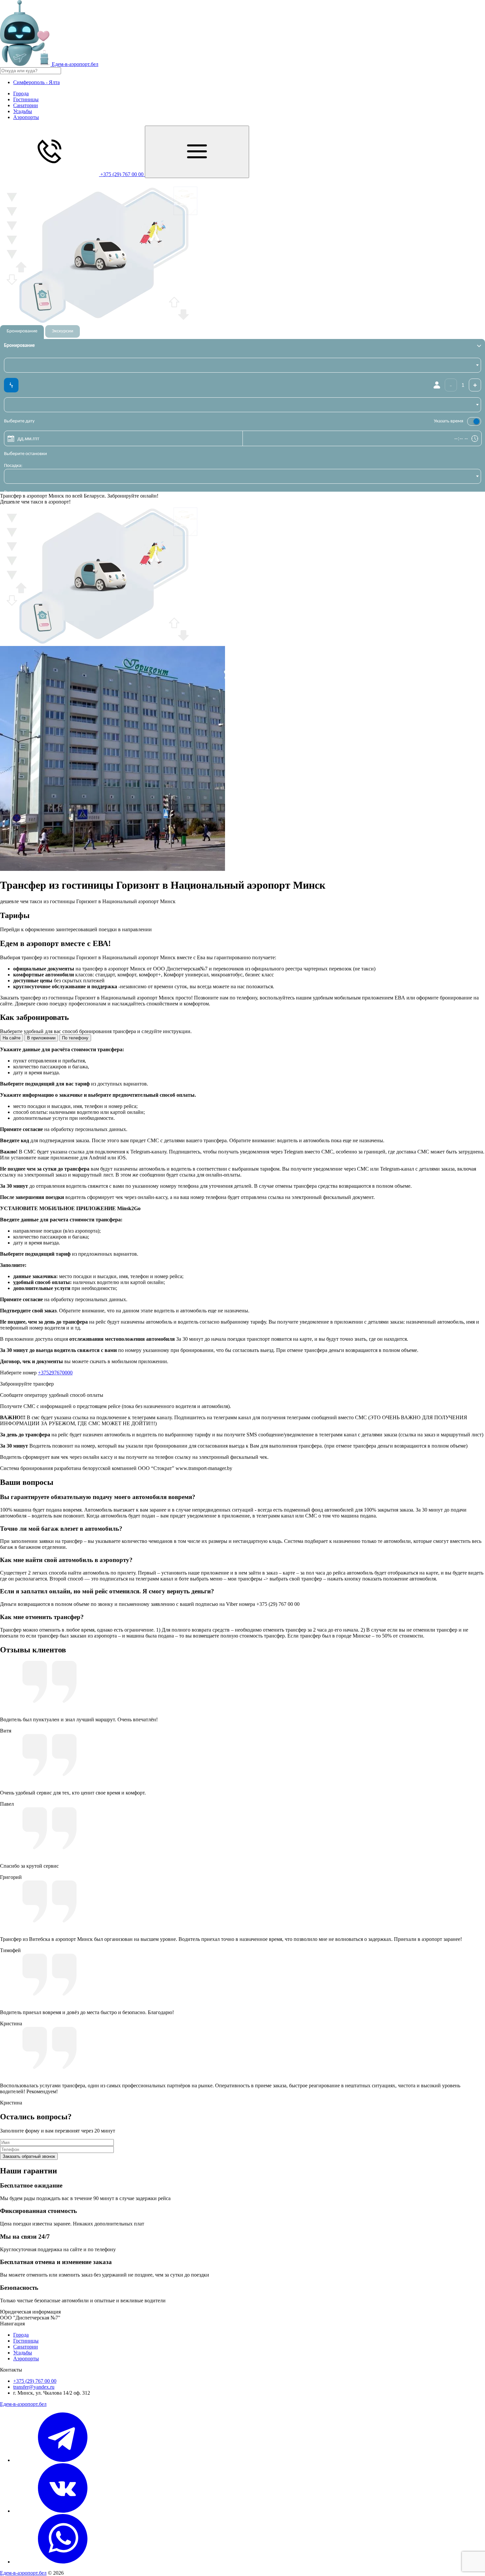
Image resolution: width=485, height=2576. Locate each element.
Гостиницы (26, 99)
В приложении (41, 1038)
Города (21, 93)
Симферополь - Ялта (36, 82)
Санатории (26, 105)
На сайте (12, 1038)
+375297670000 (55, 1373)
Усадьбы (23, 111)
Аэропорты (26, 117)
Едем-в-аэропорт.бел (23, 2404)
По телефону (75, 1038)
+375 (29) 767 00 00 (35, 2381)
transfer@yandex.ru (34, 2387)
